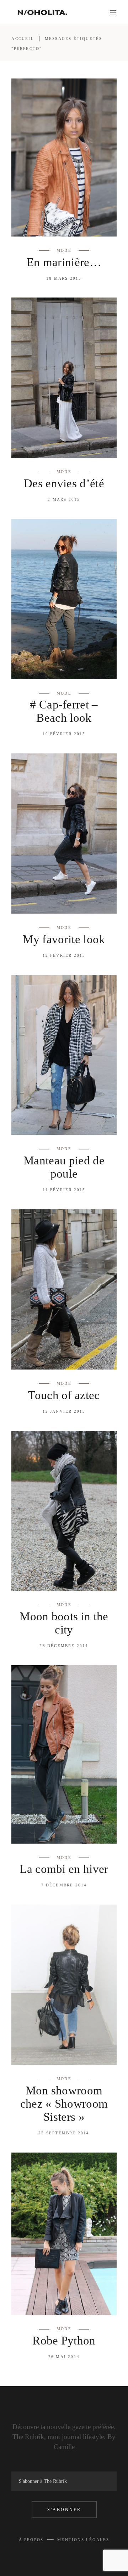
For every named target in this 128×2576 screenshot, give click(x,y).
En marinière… (64, 262)
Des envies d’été (64, 483)
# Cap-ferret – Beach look (64, 711)
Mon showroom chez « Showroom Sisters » (64, 2104)
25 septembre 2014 (64, 2133)
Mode (64, 250)
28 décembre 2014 (64, 1646)
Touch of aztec (64, 1395)
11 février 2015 (64, 1190)
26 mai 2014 (64, 2357)
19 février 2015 (64, 734)
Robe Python (64, 2341)
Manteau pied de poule (64, 1167)
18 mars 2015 (64, 278)
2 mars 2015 (64, 499)
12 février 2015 (64, 955)
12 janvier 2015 (64, 1411)
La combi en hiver (64, 1869)
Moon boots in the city (64, 1623)
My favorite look (64, 939)
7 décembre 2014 (64, 1885)
